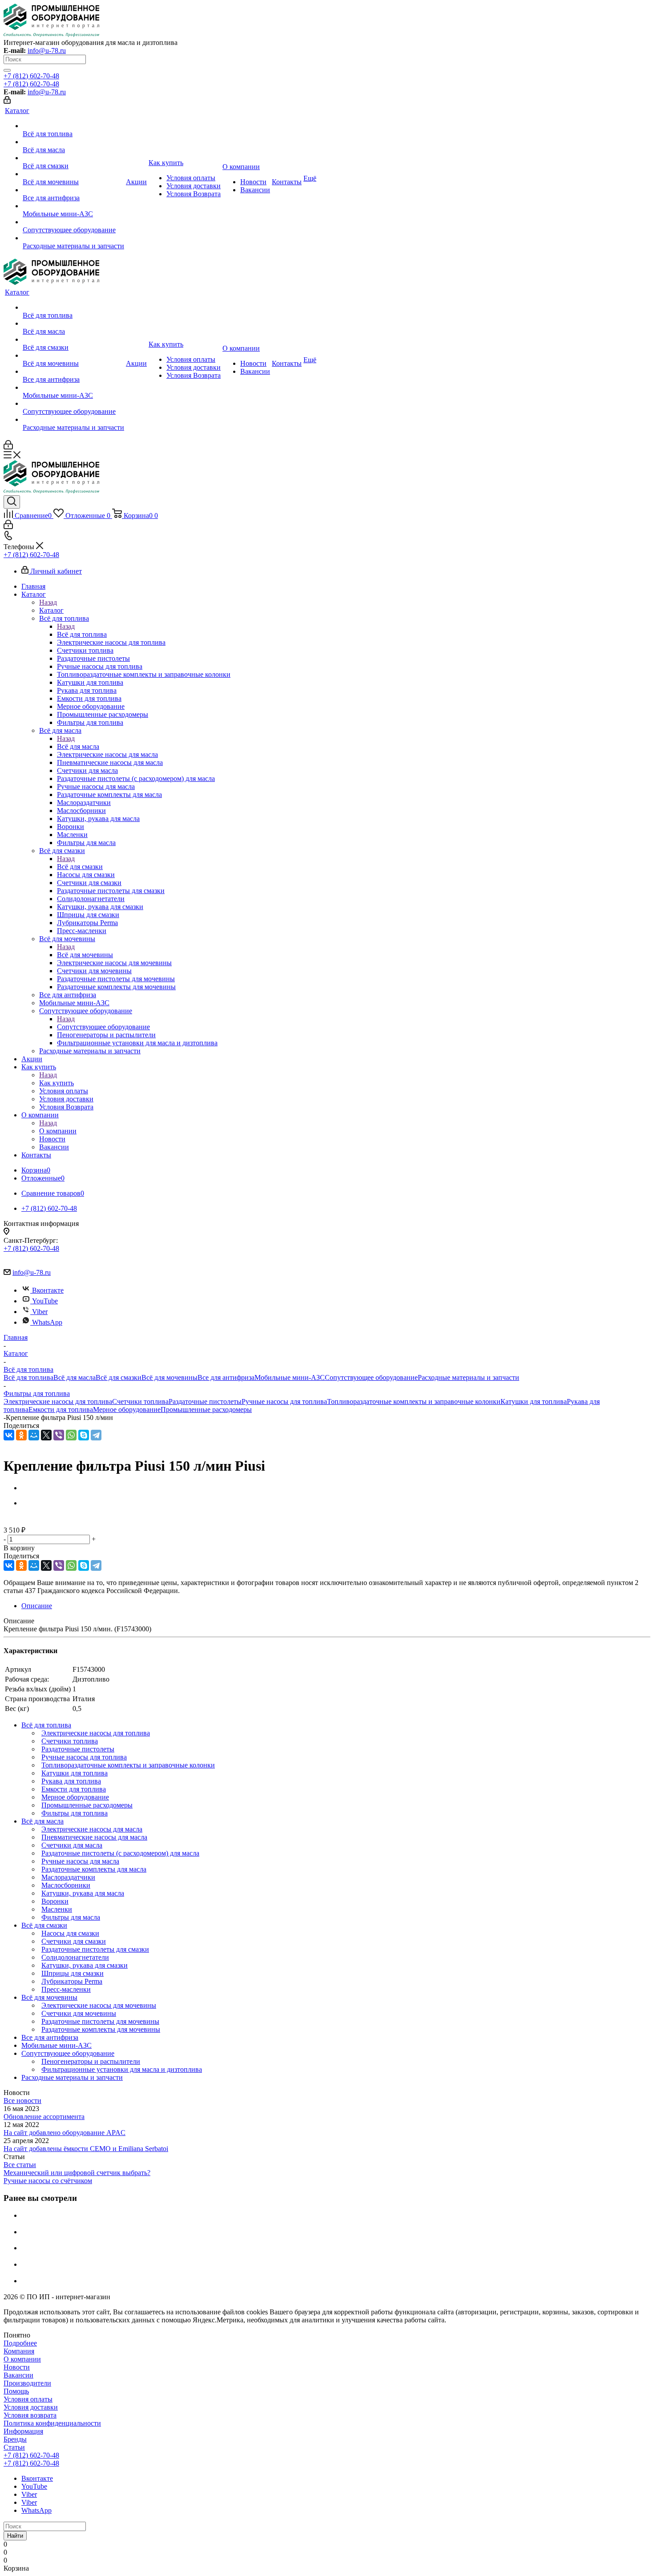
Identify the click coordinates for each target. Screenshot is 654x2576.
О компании (58, 1131)
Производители (27, 2383)
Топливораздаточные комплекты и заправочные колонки (414, 1401)
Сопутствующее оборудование (103, 1027)
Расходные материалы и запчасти (468, 1377)
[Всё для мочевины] (73, 174)
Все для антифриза (226, 1377)
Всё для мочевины (85, 955)
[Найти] (7, 70)
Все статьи (20, 2165)
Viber (40, 1312)
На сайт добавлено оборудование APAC (65, 2133)
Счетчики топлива (140, 1401)
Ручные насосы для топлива (284, 1401)
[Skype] (84, 1435)
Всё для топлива (82, 634)
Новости (17, 2367)
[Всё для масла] (73, 142)
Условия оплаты (28, 2399)
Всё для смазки (80, 867)
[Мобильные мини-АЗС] (73, 206)
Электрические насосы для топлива (58, 1401)
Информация (23, 2431)
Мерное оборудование (127, 1409)
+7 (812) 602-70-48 (31, 76)
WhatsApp (47, 1322)
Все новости (22, 2101)
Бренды (15, 2439)
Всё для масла (78, 746)
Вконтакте (48, 1290)
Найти (15, 2536)
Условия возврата (30, 2415)
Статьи (14, 2447)
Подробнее (20, 2343)
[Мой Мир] (34, 1435)
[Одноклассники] (21, 1435)
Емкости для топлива (61, 1409)
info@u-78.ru (47, 51)
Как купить (57, 1083)
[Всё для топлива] (73, 126)
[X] (46, 1435)
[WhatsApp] (71, 1435)
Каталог (51, 610)
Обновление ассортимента (44, 2117)
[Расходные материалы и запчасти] (73, 238)
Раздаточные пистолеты (205, 1401)
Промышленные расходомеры (206, 1409)
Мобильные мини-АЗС (290, 1377)
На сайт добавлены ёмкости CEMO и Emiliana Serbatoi (86, 2149)
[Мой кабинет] (7, 101)
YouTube (45, 1301)
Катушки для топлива (534, 1401)
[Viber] (59, 1435)
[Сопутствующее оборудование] (73, 222)
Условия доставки (31, 2407)
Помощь (16, 2391)
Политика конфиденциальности (52, 2423)
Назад (48, 602)
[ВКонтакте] (9, 1435)
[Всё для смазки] (73, 158)
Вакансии (18, 2375)
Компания (19, 2351)
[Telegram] (96, 1435)
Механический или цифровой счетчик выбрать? (77, 2173)
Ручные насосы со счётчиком (48, 2181)
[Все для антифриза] (73, 190)
